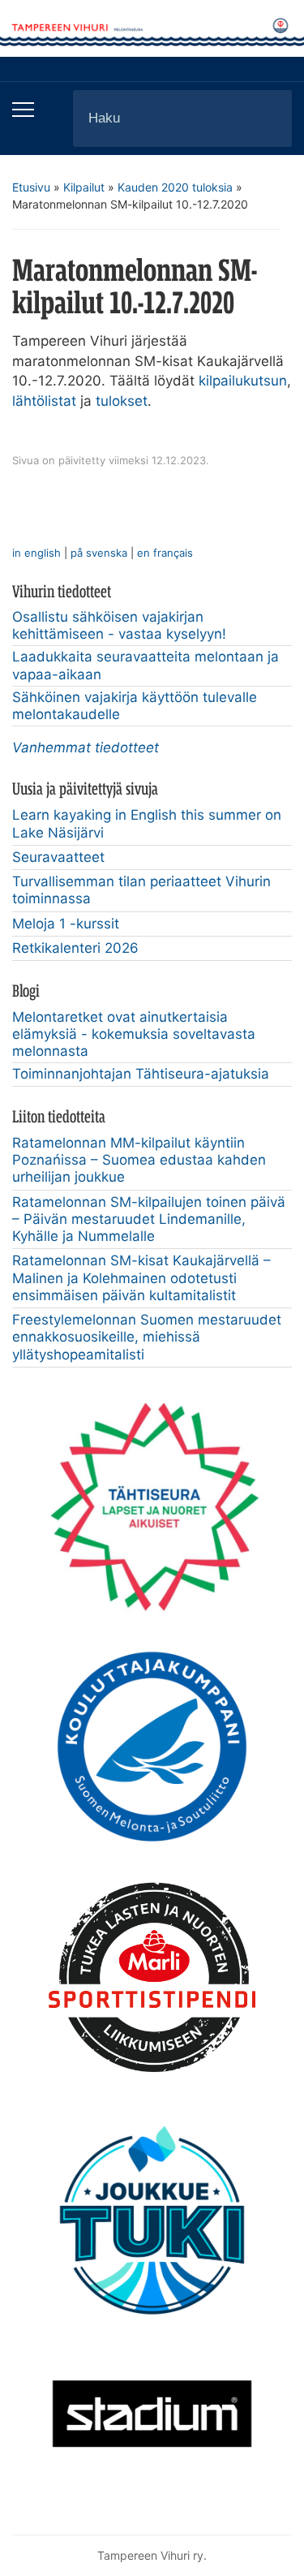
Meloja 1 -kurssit (66, 924)
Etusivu (31, 187)
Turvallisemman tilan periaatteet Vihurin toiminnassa (141, 890)
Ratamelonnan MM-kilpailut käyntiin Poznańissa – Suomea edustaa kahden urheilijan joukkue (139, 1160)
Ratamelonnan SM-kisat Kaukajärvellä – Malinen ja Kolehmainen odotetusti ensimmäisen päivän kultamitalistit (141, 1278)
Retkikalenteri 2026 (75, 948)
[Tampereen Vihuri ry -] (152, 28)
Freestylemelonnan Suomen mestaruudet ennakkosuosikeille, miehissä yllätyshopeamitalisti (147, 1337)
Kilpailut (84, 187)
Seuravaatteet (58, 857)
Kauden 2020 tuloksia (175, 187)
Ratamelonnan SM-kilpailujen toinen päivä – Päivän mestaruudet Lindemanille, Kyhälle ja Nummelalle (149, 1219)
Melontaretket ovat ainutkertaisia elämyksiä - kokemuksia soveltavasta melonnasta (134, 1034)
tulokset (122, 401)
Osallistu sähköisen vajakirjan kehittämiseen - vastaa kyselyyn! (119, 625)
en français (165, 553)
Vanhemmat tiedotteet (86, 747)
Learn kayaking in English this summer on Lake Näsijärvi (147, 823)
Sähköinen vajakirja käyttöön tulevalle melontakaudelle (135, 706)
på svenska (99, 553)
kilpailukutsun (243, 381)
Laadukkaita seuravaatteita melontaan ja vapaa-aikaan (146, 665)
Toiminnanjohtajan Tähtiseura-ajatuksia (141, 1074)
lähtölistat (44, 401)
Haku (266, 118)
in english (36, 553)
